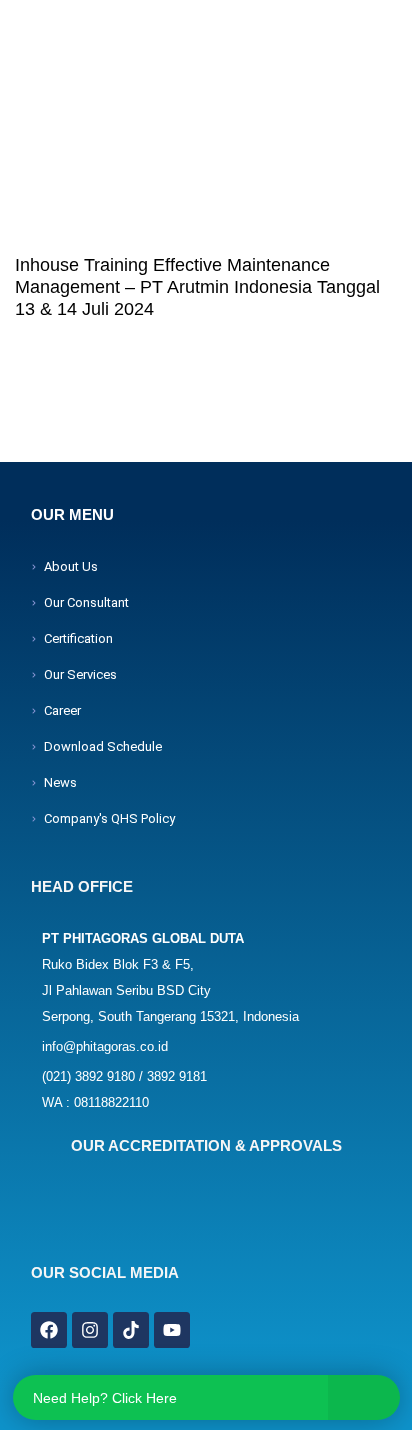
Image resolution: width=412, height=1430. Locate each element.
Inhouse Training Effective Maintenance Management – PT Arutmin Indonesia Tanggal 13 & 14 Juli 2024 (197, 287)
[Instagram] (90, 1330)
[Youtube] (172, 1330)
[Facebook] (49, 1330)
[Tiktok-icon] (131, 1330)
